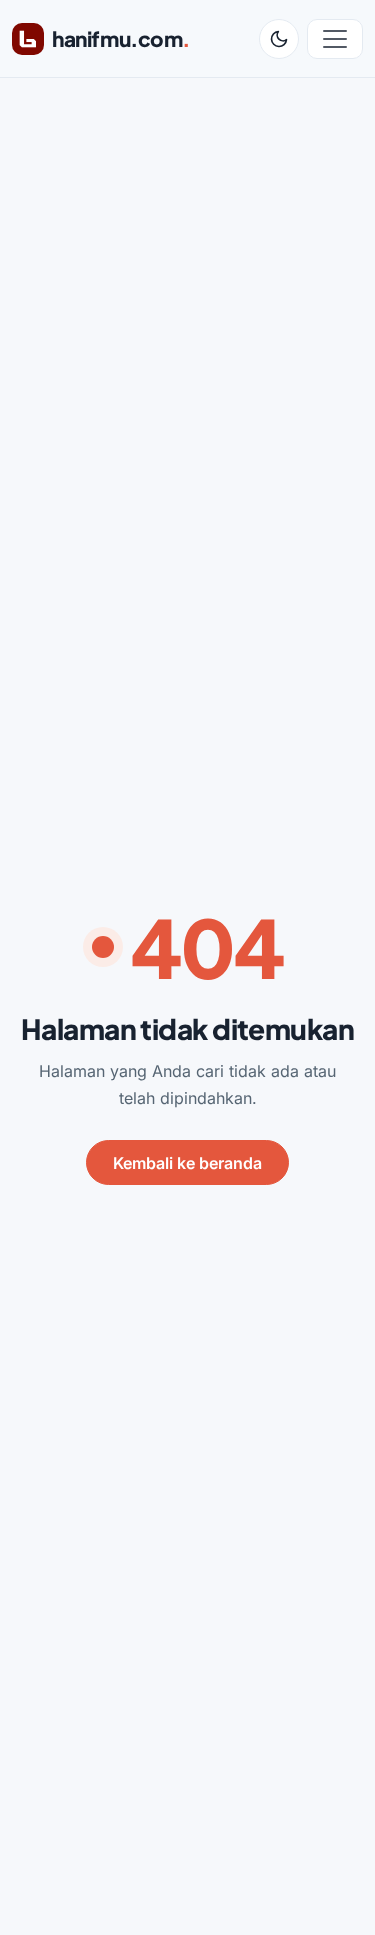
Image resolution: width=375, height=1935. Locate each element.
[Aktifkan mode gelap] (279, 39)
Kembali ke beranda (187, 1163)
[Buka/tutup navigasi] (335, 39)
